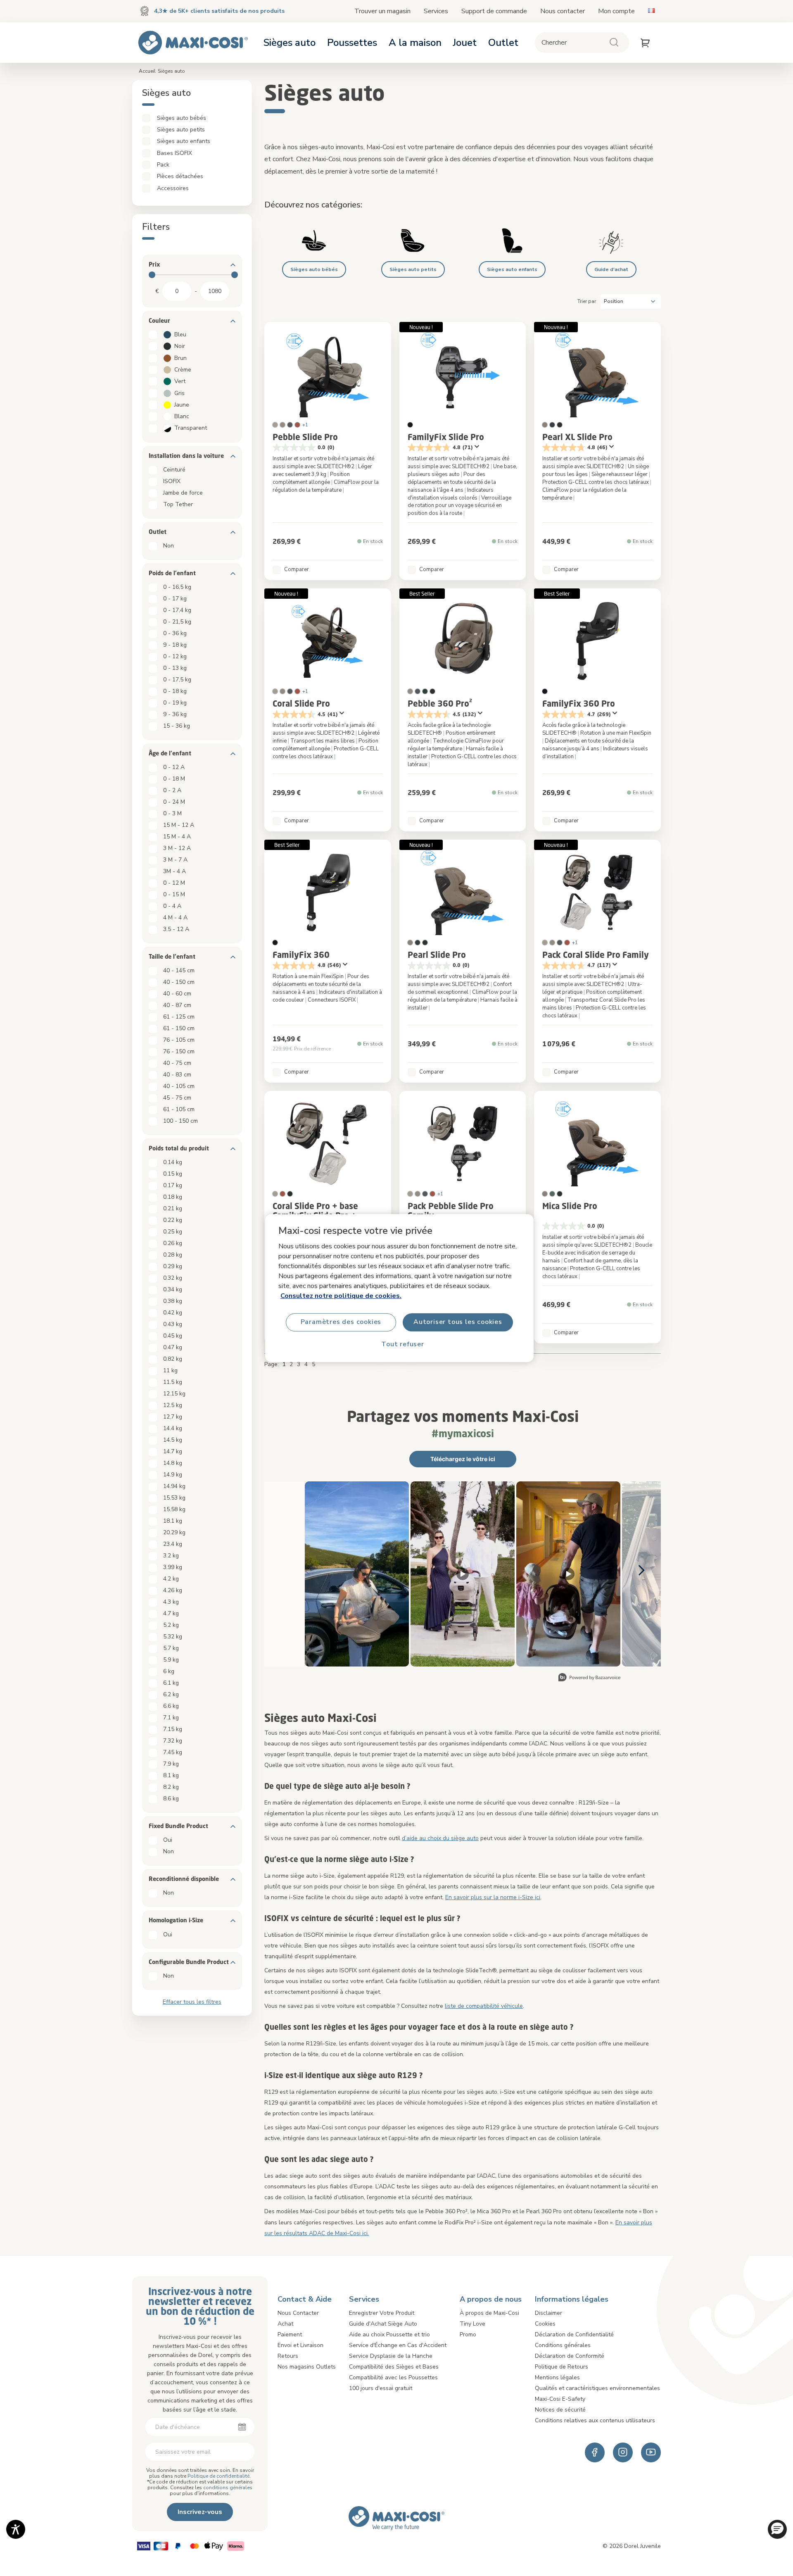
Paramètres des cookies (341, 1322)
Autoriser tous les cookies (458, 1322)
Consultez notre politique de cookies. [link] (341, 1296)
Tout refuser (403, 1345)
